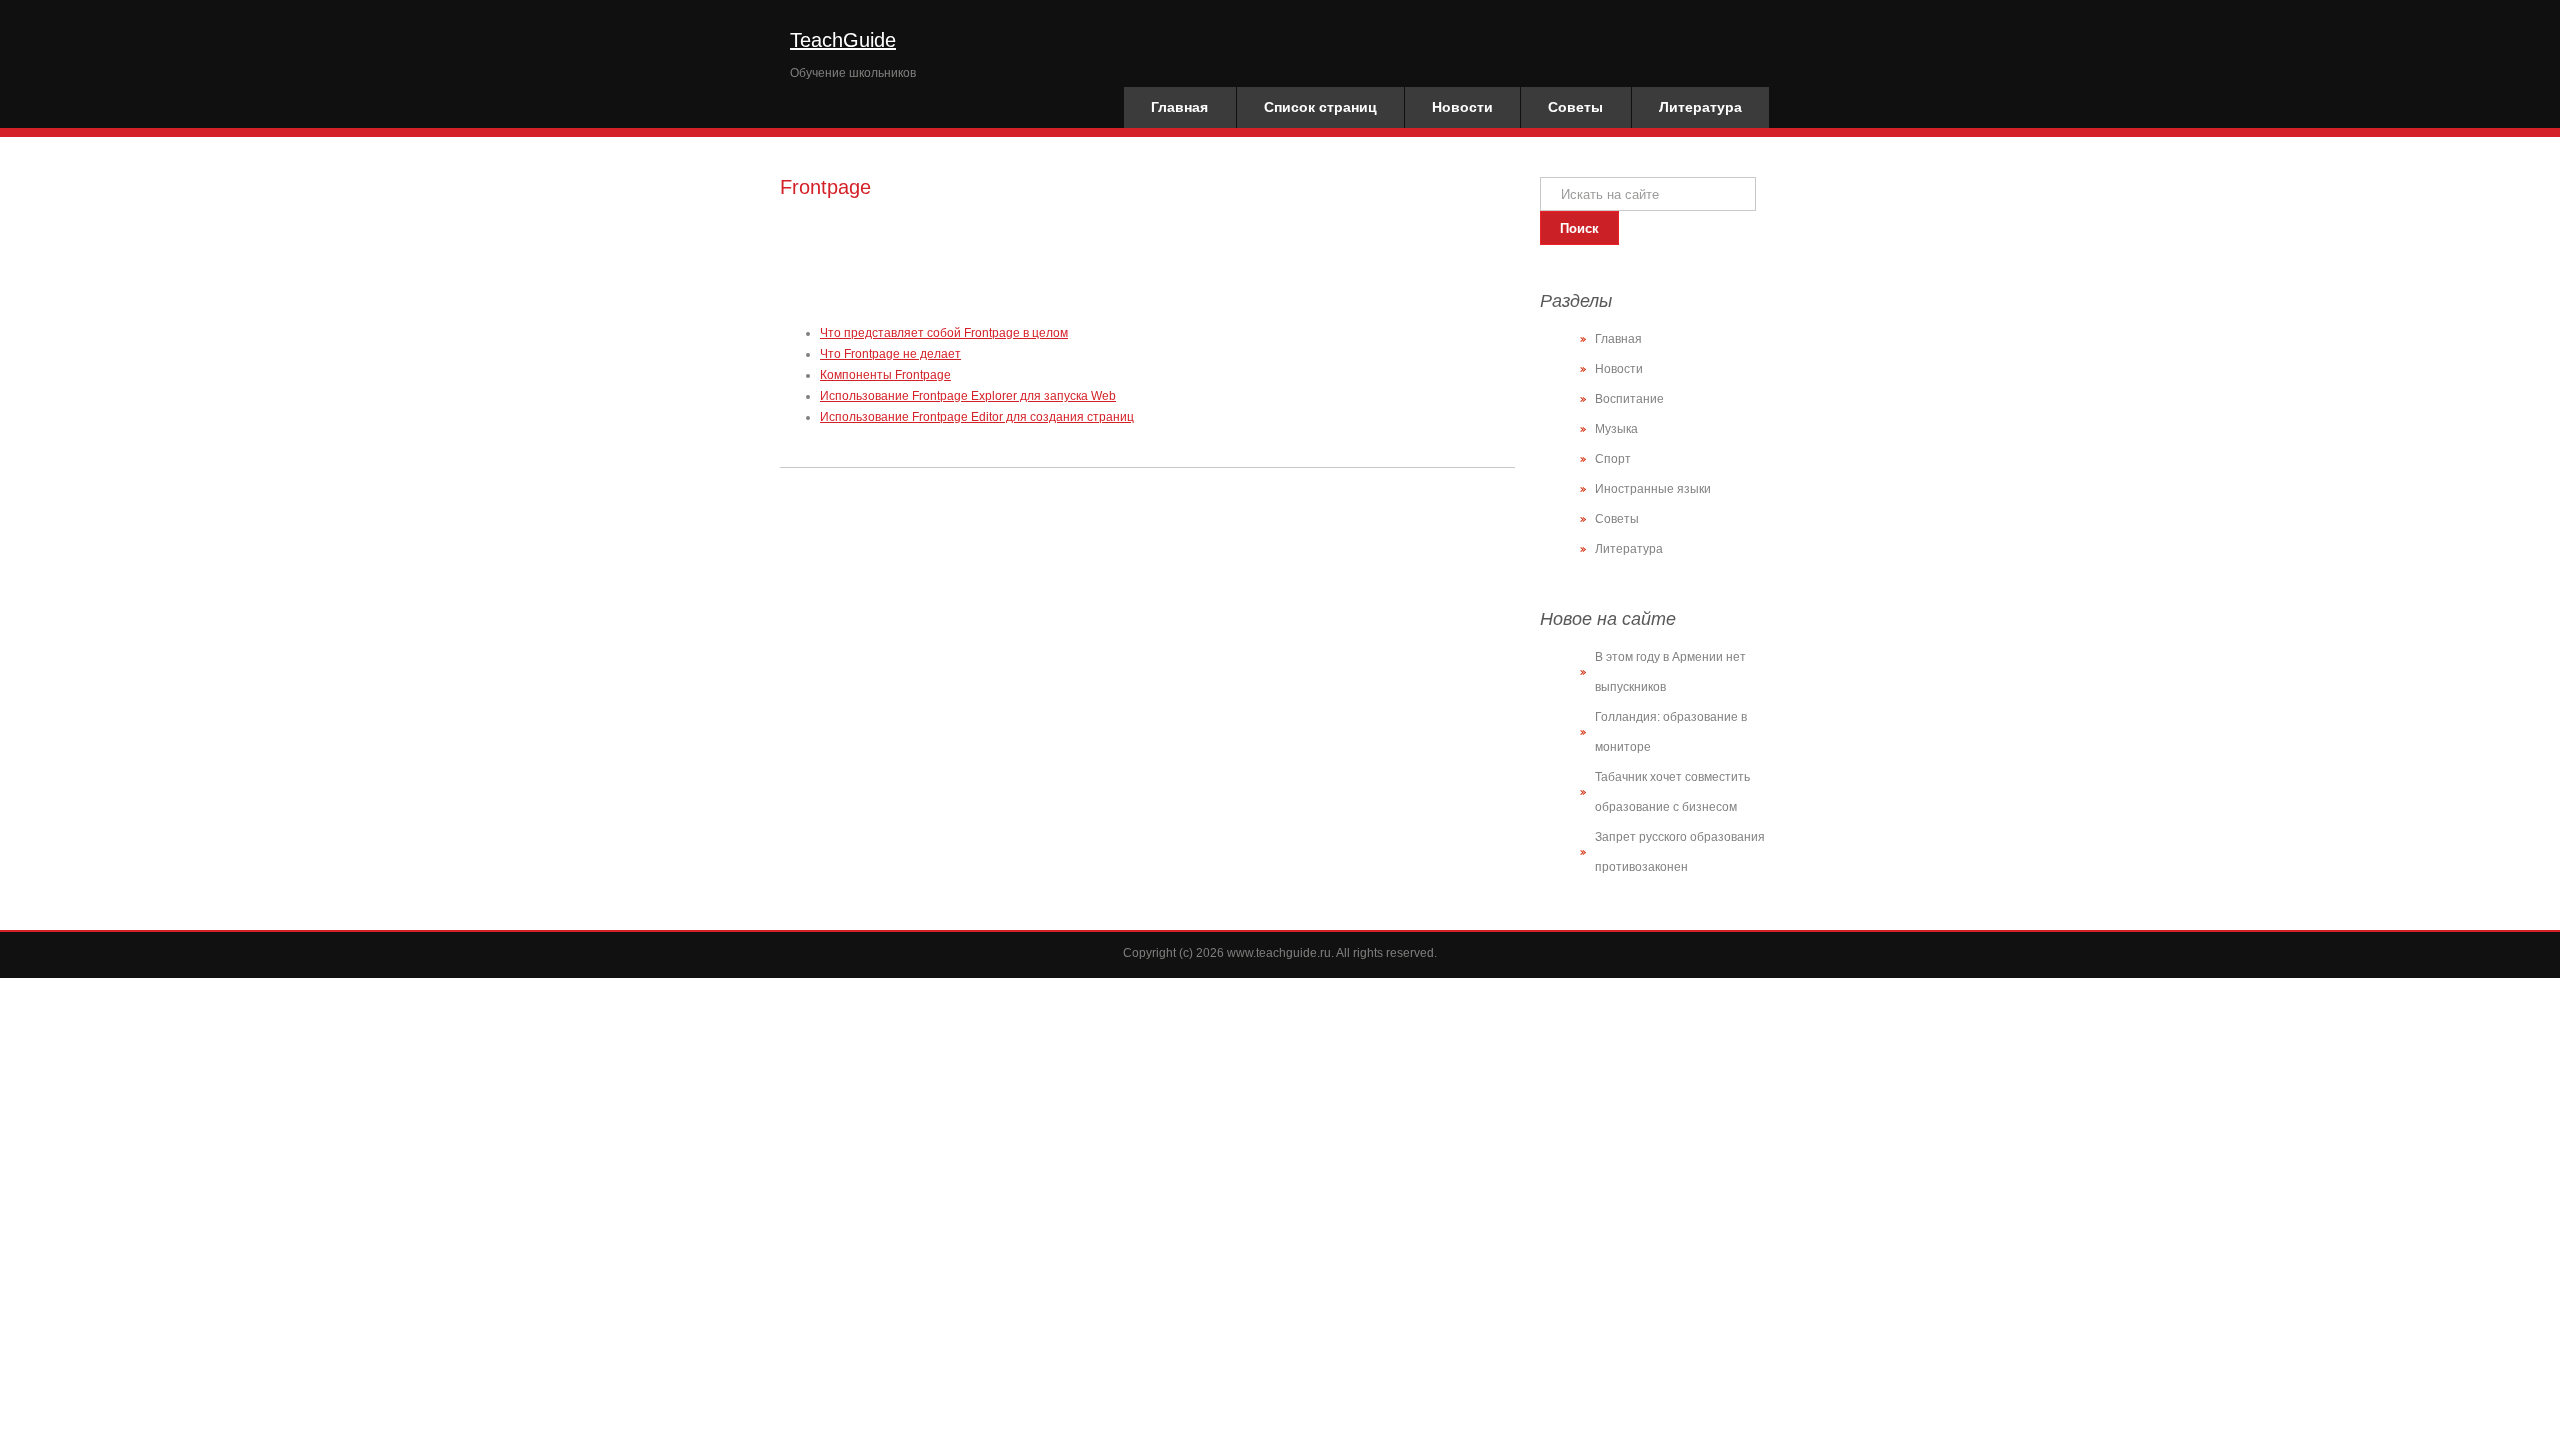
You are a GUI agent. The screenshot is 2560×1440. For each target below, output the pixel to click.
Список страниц (1320, 107)
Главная (1179, 107)
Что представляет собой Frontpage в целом (944, 333)
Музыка (1616, 429)
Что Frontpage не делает (890, 354)
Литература (1700, 107)
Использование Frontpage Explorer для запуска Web (968, 396)
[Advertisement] (1144, 258)
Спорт (1613, 459)
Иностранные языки (1653, 489)
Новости (1462, 107)
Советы (1575, 107)
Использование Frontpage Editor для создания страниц (977, 417)
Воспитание (1629, 399)
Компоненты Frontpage (885, 375)
